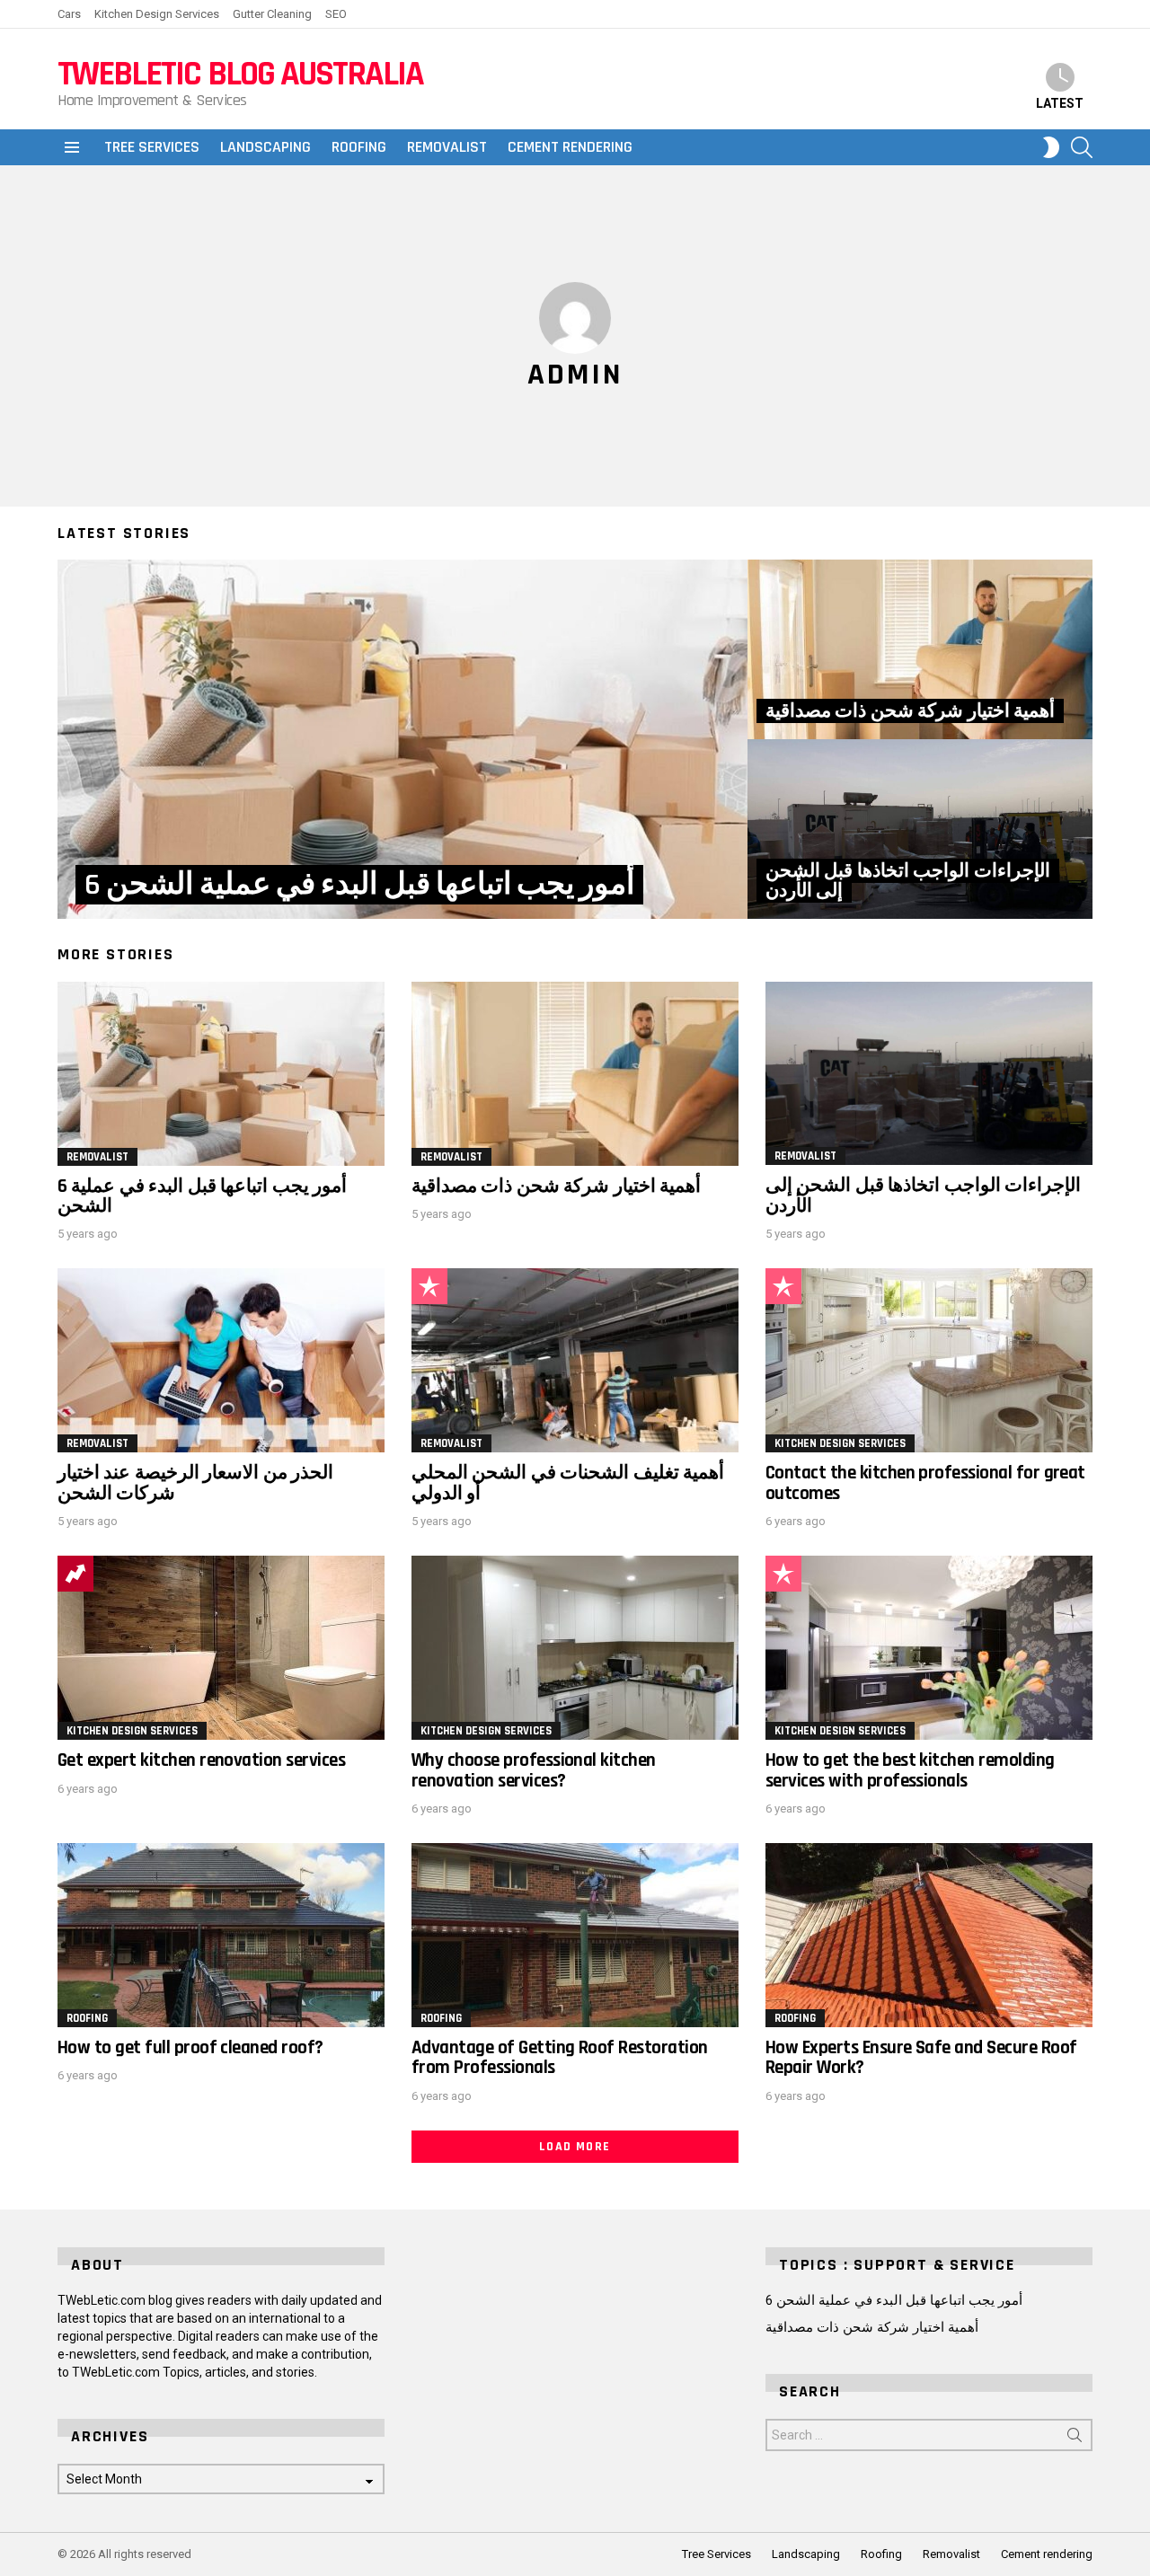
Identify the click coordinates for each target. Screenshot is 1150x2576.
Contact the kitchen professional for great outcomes (925, 1482)
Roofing (359, 147)
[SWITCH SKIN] (1051, 147)
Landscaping (265, 147)
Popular (429, 1286)
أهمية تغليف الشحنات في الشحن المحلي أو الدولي (568, 1482)
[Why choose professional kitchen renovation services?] (575, 1648)
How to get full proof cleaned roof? (190, 2047)
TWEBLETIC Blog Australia (240, 74)
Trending (75, 1574)
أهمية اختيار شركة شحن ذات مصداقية (556, 1186)
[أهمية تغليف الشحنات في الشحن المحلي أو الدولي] (575, 1360)
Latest (1060, 103)
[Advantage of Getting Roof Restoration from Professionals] (575, 1935)
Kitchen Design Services (157, 14)
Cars (69, 14)
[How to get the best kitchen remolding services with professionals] (929, 1648)
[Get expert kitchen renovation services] (221, 1648)
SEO (336, 14)
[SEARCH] (1082, 147)
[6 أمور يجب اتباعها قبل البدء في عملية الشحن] (402, 739)
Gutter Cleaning (272, 14)
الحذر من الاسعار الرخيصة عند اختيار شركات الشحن (195, 1482)
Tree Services (152, 147)
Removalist (447, 147)
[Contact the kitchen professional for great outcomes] (929, 1360)
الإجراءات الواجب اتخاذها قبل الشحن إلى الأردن (923, 1195)
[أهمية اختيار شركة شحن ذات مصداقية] (920, 649)
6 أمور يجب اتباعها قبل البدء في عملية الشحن (202, 1196)
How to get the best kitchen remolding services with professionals (910, 1770)
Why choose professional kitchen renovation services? (534, 1770)
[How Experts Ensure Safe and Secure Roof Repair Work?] (929, 1935)
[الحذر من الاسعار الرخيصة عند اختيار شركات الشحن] (221, 1360)
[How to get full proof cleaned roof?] (221, 1935)
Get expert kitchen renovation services (201, 1760)
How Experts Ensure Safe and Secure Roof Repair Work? (921, 2057)
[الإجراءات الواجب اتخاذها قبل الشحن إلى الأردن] (920, 829)
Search (1075, 2439)
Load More (575, 2147)
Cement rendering (570, 147)
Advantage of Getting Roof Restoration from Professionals (560, 2057)
